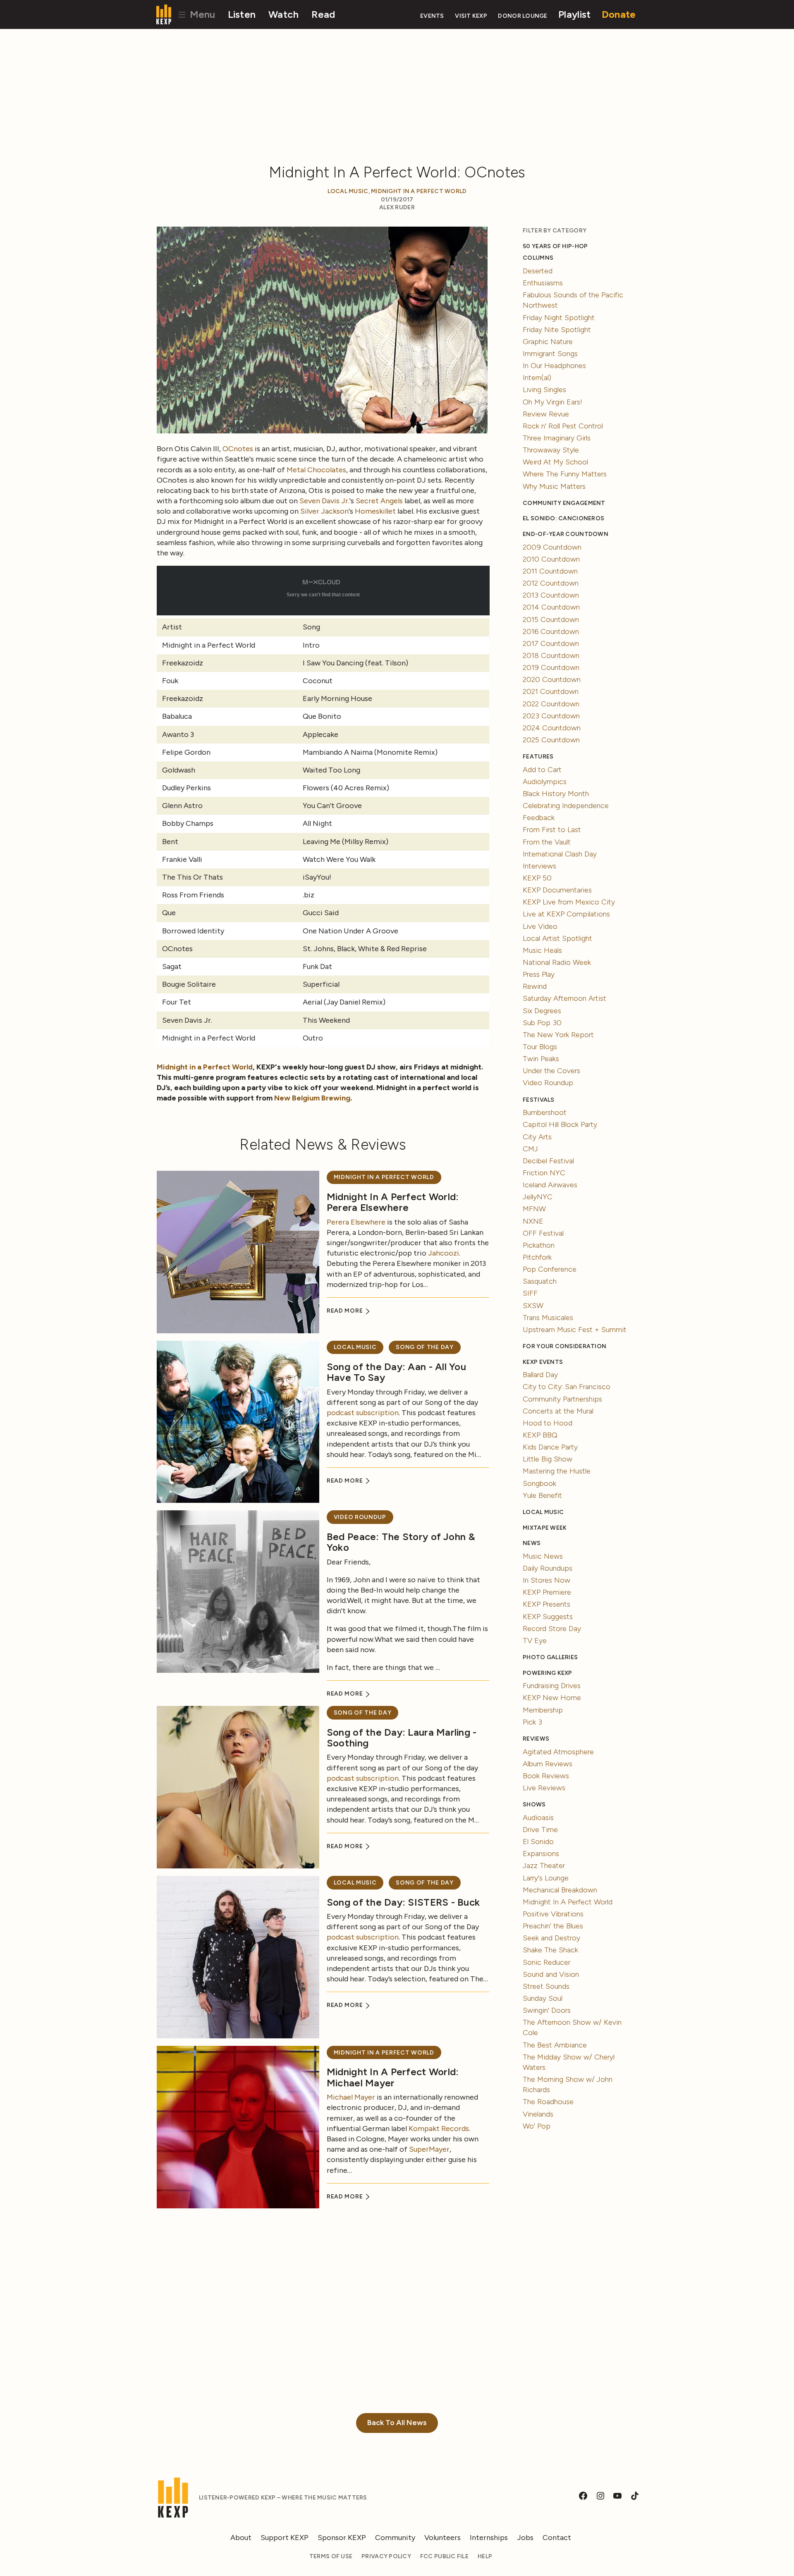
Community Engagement (564, 503)
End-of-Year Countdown (566, 534)
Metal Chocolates (316, 470)
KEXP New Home (552, 1698)
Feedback (539, 818)
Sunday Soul (543, 1998)
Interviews (539, 866)
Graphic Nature (548, 342)
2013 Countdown (551, 595)
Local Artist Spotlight (557, 938)
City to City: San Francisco (567, 1387)
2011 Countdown (550, 571)
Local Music (348, 191)
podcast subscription (363, 1413)
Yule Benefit (542, 1495)
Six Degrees (542, 1011)
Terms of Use (331, 2556)
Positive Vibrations (553, 1914)
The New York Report (558, 1035)
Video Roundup (360, 1517)
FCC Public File (444, 2556)
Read (323, 14)
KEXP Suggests (548, 1617)
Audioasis (538, 1818)
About (241, 2538)
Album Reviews (548, 1764)
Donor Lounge (523, 16)
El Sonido (538, 1842)
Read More (346, 1311)
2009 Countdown (552, 547)
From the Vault (547, 842)
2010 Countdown (551, 559)
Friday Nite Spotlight (557, 330)
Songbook (539, 1483)
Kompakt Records (439, 2129)
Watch (283, 14)
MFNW (534, 1209)
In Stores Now (546, 1580)
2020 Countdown (552, 679)
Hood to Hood (548, 1423)
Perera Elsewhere (356, 1222)
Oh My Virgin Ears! (552, 402)
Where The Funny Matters (565, 474)
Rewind (535, 986)
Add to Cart (542, 770)
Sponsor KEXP (342, 2538)
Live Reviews (544, 1788)
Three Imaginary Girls (557, 438)
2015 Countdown (551, 619)
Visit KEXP (471, 16)
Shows (534, 1805)
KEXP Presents (546, 1604)
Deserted (538, 271)
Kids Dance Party (550, 1447)
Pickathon (539, 1245)
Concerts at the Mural (558, 1411)
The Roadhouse (548, 2102)
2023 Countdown (551, 716)
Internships (489, 2538)
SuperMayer (429, 2149)
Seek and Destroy (551, 1938)
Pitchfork (537, 1257)
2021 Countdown (551, 691)
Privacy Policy (386, 2556)
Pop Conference (550, 1269)
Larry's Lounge (546, 1878)
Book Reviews (546, 1776)
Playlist (574, 14)
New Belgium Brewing (312, 1098)
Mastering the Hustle (557, 1471)
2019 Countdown (551, 667)
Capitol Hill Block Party (560, 1124)
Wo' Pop (537, 2126)
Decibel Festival (548, 1161)
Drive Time (540, 1830)
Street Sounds (546, 1986)
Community (395, 2538)
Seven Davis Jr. (324, 501)
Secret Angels (379, 501)
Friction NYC (544, 1173)
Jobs (525, 2538)
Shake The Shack (550, 1950)
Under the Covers (551, 1071)
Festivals (538, 1100)
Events (432, 16)
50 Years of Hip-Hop (555, 246)
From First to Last (552, 830)
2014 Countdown (551, 607)
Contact (557, 2538)
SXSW (533, 1306)
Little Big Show (548, 1459)
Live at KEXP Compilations (566, 914)
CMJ (530, 1149)
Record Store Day (552, 1629)
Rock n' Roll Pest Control (563, 426)
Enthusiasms (543, 283)
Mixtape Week (545, 1528)
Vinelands (538, 2114)
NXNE (533, 1221)
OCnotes (238, 449)
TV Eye (535, 1641)
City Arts (537, 1137)
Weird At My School (555, 462)
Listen (242, 14)
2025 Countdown (551, 740)
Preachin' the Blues (553, 1926)
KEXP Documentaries (557, 890)
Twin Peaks (541, 1059)
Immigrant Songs (550, 354)
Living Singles (544, 390)
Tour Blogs (540, 1047)
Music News (543, 1556)
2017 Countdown (551, 643)
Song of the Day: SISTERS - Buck (403, 1902)
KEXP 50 (537, 878)
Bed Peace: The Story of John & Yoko (401, 1542)
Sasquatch (540, 1281)
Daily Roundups (548, 1568)
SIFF (530, 1293)
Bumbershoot (545, 1112)
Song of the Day (425, 1347)
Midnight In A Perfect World (419, 191)
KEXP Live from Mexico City (569, 902)
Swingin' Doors (547, 2010)
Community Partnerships (562, 1399)
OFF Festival (543, 1233)
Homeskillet (375, 511)
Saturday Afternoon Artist (564, 998)
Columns (538, 258)
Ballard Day (540, 1375)
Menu (201, 14)
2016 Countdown (551, 631)
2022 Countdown (551, 704)
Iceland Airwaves (550, 1185)
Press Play (539, 974)
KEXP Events (543, 1362)
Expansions (541, 1854)
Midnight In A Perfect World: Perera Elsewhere (393, 1202)
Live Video (540, 926)
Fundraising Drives (552, 1686)
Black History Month (556, 794)
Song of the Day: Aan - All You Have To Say (396, 1372)
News (532, 1543)
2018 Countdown (551, 655)
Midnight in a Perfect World (205, 1067)
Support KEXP (285, 2538)
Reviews (536, 1739)
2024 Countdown (552, 728)
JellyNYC (538, 1197)
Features (538, 757)
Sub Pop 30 (542, 1023)
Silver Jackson (324, 511)
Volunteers (442, 2538)
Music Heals (542, 950)
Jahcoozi (444, 1253)
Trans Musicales (548, 1318)
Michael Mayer (351, 2097)
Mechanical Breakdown (560, 1890)
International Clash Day (560, 854)
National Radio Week (557, 962)
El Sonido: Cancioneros (563, 518)
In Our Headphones (554, 366)
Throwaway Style (551, 450)
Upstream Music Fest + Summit (575, 1330)
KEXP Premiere (547, 1592)
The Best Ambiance (555, 2045)
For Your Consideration (564, 1346)
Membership (543, 1710)
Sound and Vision (551, 1974)
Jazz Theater (544, 1866)
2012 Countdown (551, 583)
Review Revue (546, 414)
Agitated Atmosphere (558, 1752)
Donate (619, 14)
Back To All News (397, 2423)
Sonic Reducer (546, 1962)
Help (485, 2556)
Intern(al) (537, 378)
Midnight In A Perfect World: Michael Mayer (393, 2077)
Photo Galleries (550, 1657)
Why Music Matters (554, 486)
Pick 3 (532, 1722)
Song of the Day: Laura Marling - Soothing (402, 1738)
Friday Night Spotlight (559, 318)
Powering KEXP (548, 1673)
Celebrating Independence (566, 806)
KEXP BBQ (540, 1435)
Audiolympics (545, 782)
